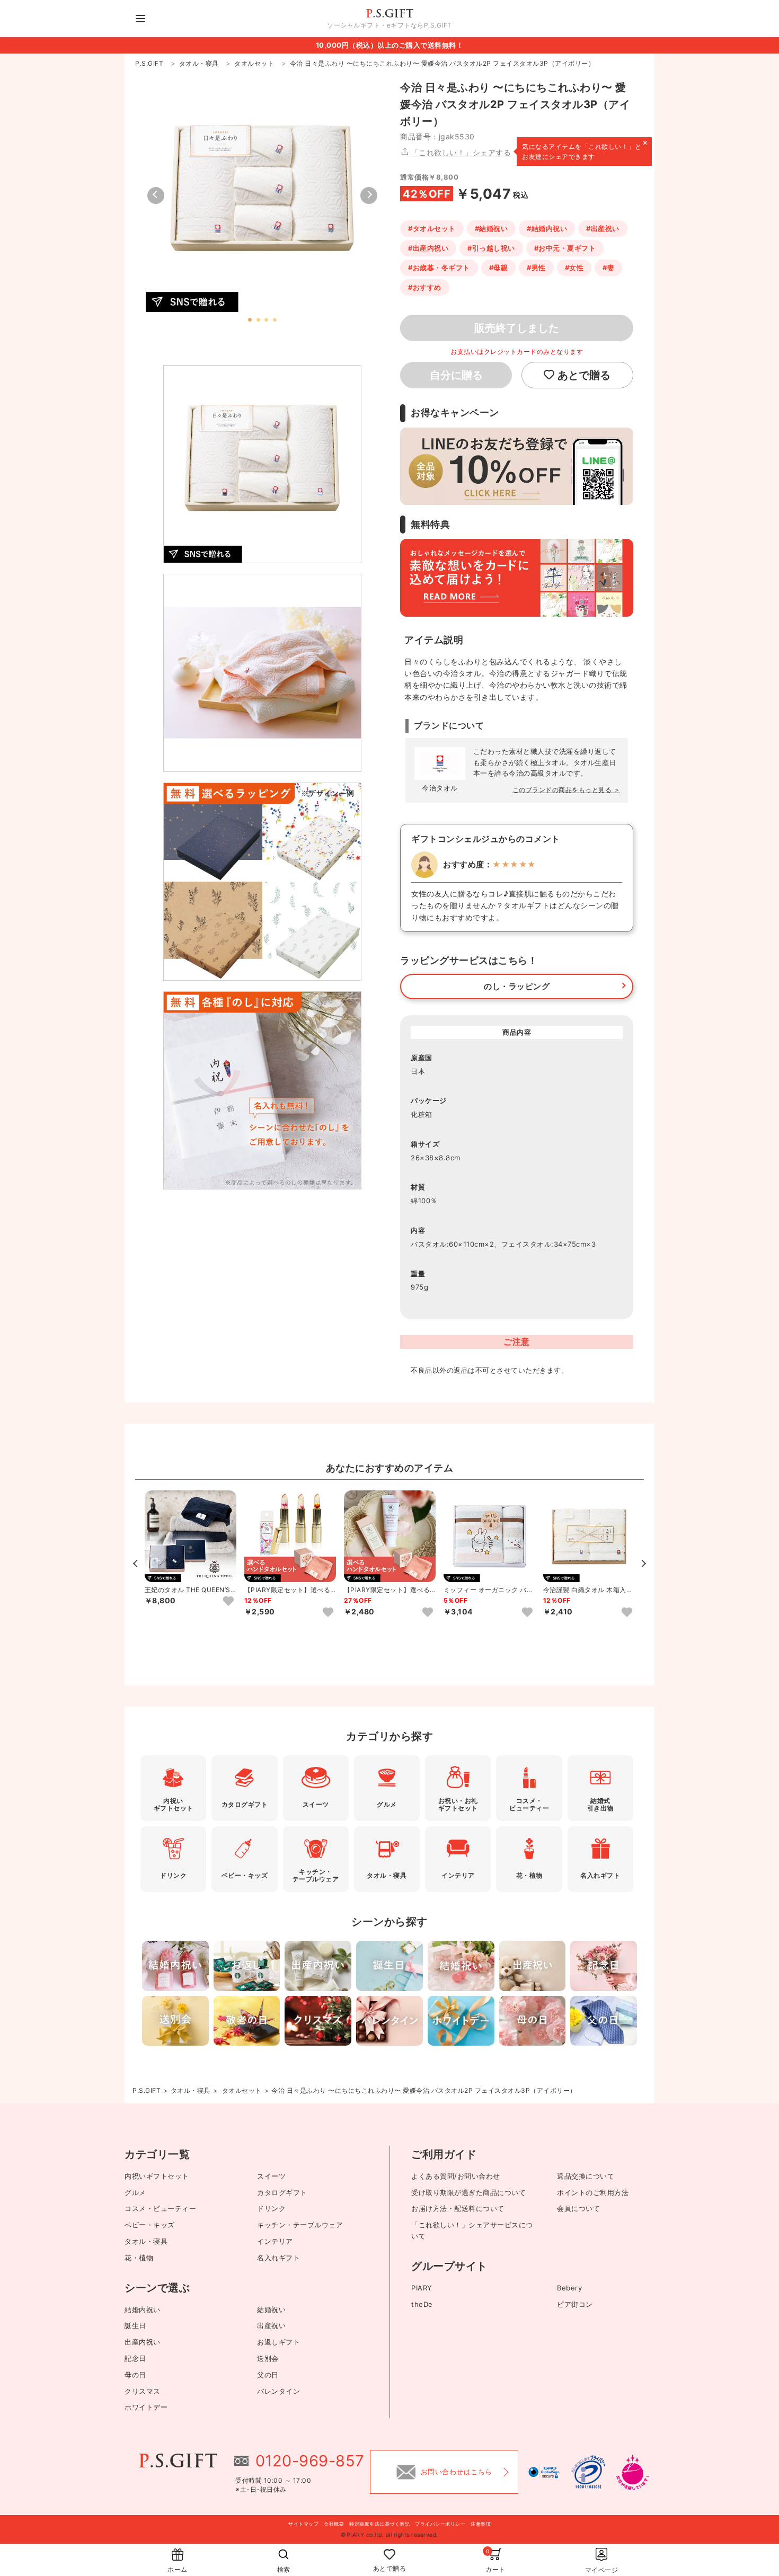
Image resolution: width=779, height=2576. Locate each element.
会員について (578, 2208)
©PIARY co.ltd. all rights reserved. (389, 2535)
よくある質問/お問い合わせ (456, 2176)
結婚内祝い (143, 2309)
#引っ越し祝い (491, 248)
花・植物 (139, 2258)
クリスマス (143, 2391)
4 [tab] (274, 320)
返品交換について (586, 2176)
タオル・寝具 (191, 2090)
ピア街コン (575, 2304)
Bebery (569, 2288)
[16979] (627, 1613)
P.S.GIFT (147, 2090)
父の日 (268, 2375)
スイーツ (271, 2176)
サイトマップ (303, 2524)
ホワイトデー (146, 2407)
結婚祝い (271, 2309)
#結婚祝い (492, 228)
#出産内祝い (428, 248)
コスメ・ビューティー (160, 2208)
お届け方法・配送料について (458, 2208)
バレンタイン (278, 2391)
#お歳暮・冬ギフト (439, 268)
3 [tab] (266, 320)
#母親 (499, 268)
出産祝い (271, 2325)
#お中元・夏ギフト (565, 248)
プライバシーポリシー (440, 2524)
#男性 (536, 268)
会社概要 (334, 2524)
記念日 (135, 2358)
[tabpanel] (262, 196)
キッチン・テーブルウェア (300, 2225)
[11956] (228, 1602)
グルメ (135, 2192)
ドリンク (271, 2208)
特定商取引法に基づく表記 (379, 2524)
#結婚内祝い (547, 228)
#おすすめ (425, 287)
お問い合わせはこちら (457, 2472)
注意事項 (481, 2524)
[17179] (527, 1613)
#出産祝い (603, 228)
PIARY (422, 2288)
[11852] (428, 1613)
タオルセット (242, 2090)
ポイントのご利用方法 (593, 2192)
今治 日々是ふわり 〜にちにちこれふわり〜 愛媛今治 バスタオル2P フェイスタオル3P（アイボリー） (424, 2090)
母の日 (135, 2375)
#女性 (574, 268)
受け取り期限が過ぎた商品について (468, 2192)
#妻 (608, 268)
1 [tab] (250, 320)
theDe (422, 2304)
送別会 (268, 2358)
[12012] (328, 1613)
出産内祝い (143, 2342)
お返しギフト (278, 2342)
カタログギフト (282, 2192)
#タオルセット (432, 228)
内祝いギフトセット (157, 2176)
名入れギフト (278, 2258)
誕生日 (135, 2325)
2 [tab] (258, 320)
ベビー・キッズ (150, 2225)
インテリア (275, 2241)
